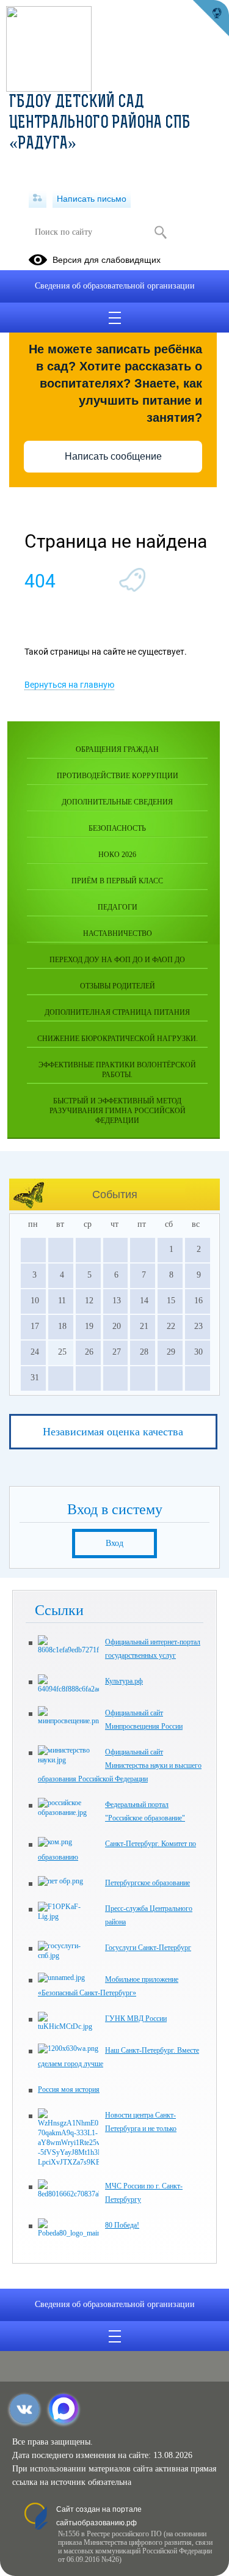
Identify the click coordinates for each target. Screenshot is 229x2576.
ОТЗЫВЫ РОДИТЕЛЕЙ (118, 986)
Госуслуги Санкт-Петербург (148, 1948)
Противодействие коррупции (118, 776)
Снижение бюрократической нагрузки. (118, 1039)
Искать (161, 232)
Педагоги (118, 907)
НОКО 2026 (117, 855)
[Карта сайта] (38, 199)
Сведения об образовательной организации (115, 286)
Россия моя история (69, 2089)
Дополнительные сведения (117, 802)
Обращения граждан (117, 749)
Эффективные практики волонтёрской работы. (117, 1070)
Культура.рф (124, 1681)
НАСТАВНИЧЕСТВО (118, 933)
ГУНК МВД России (136, 2018)
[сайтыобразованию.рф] (211, 18)
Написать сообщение (113, 456)
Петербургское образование (147, 1883)
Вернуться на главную (69, 685)
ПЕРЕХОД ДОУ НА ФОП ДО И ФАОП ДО (117, 960)
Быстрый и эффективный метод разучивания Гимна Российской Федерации (118, 1111)
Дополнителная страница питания (117, 1012)
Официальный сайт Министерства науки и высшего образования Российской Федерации (120, 1765)
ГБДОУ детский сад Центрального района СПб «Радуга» (100, 123)
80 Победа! (122, 2225)
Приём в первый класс (117, 881)
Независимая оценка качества (113, 1432)
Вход (114, 1543)
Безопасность (117, 828)
